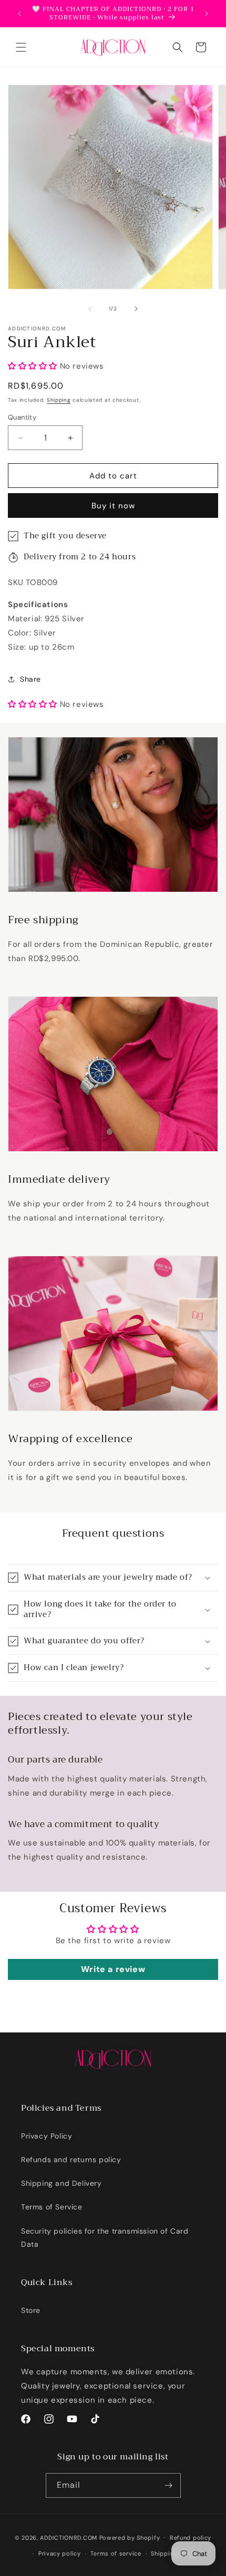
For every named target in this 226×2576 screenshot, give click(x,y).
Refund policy (191, 2538)
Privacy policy (60, 2553)
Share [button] (30, 679)
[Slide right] (136, 309)
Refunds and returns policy (71, 2160)
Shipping (59, 400)
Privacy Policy (47, 2136)
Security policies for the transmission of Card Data (105, 2238)
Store (31, 2310)
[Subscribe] (169, 2485)
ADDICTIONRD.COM (69, 2537)
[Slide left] (90, 309)
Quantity (22, 417)
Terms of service (116, 2553)
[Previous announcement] (19, 14)
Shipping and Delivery (61, 2183)
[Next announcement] (207, 14)
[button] (21, 47)
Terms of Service (52, 2207)
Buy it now (113, 506)
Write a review (113, 1969)
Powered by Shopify (130, 2537)
